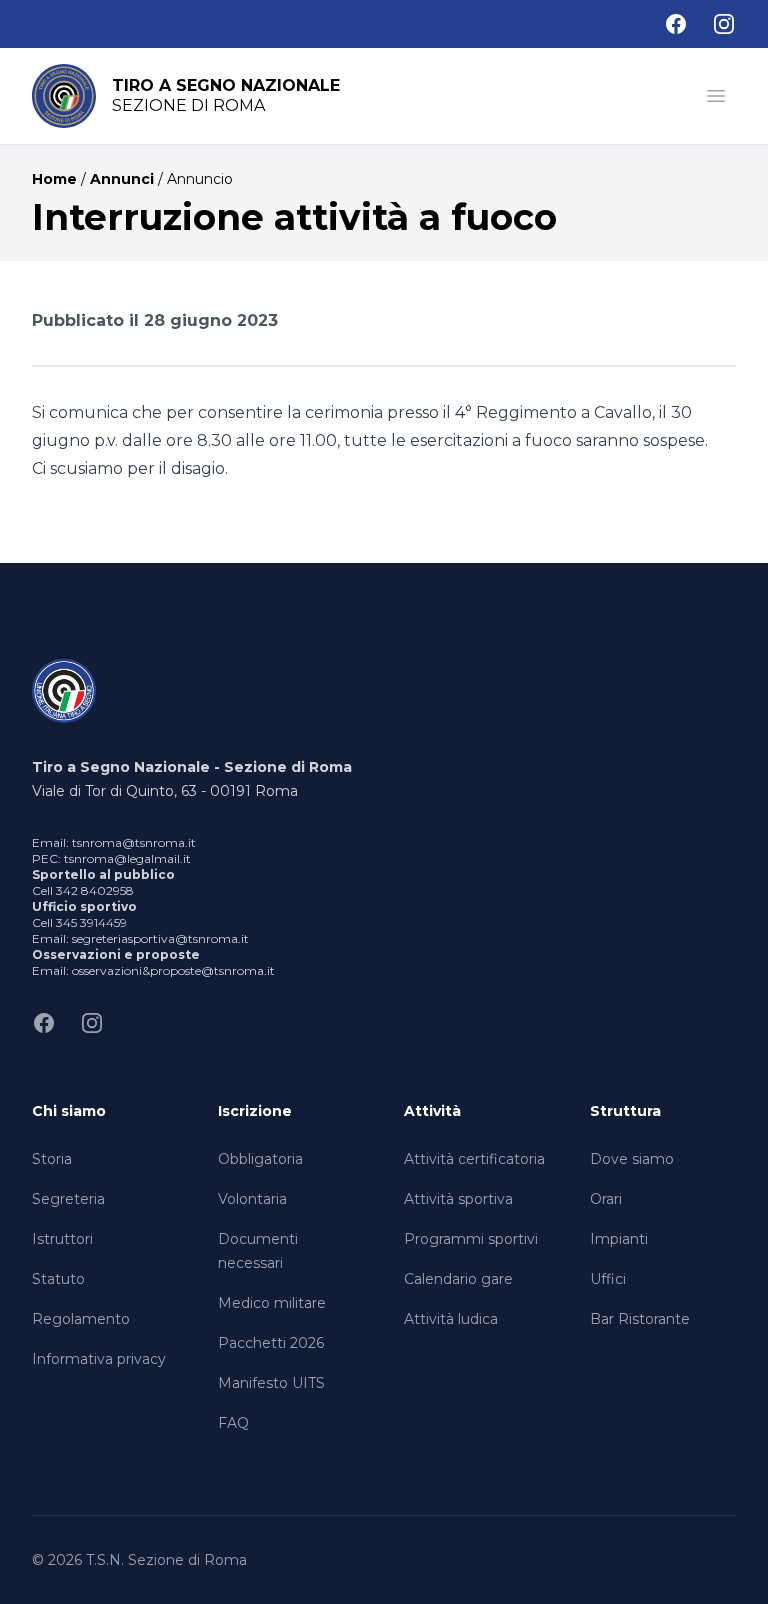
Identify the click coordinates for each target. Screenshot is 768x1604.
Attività (432, 1111)
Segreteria (68, 1199)
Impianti (619, 1239)
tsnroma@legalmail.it (127, 858)
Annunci (122, 179)
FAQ (233, 1423)
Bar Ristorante (640, 1319)
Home (54, 179)
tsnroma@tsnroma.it (134, 842)
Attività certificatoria (474, 1159)
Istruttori (62, 1239)
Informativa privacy (99, 1359)
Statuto (58, 1279)
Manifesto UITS (271, 1383)
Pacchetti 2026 (271, 1343)
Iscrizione (255, 1111)
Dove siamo (632, 1159)
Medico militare (272, 1303)
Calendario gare (458, 1279)
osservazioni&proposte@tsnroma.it (173, 970)
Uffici (608, 1279)
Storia (52, 1159)
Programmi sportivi (471, 1239)
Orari (606, 1199)
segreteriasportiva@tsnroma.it (160, 938)
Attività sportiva (458, 1199)
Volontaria (252, 1199)
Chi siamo (69, 1111)
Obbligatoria (260, 1159)
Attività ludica (451, 1319)
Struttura (625, 1111)
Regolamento (81, 1319)
